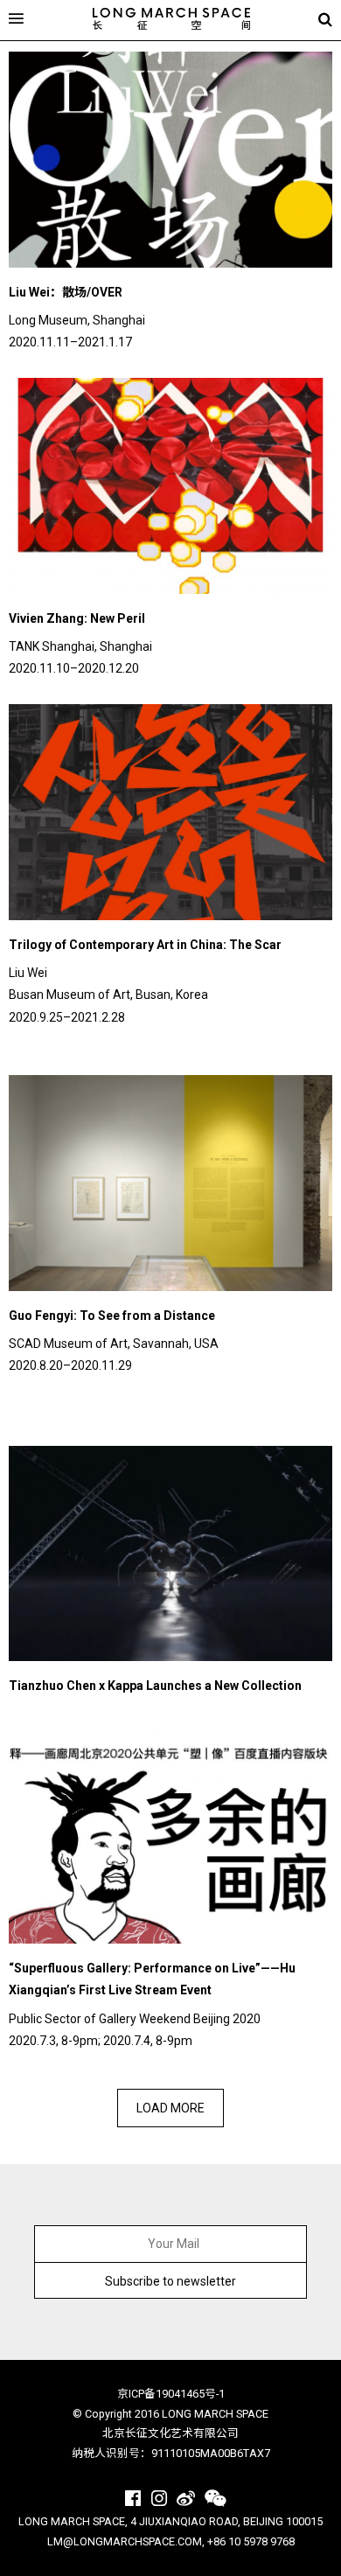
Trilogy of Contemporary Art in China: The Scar (145, 945)
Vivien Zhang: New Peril (77, 618)
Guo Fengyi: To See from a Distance (112, 1316)
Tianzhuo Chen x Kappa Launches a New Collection (155, 1686)
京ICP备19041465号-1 (171, 2394)
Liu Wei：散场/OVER (66, 292)
